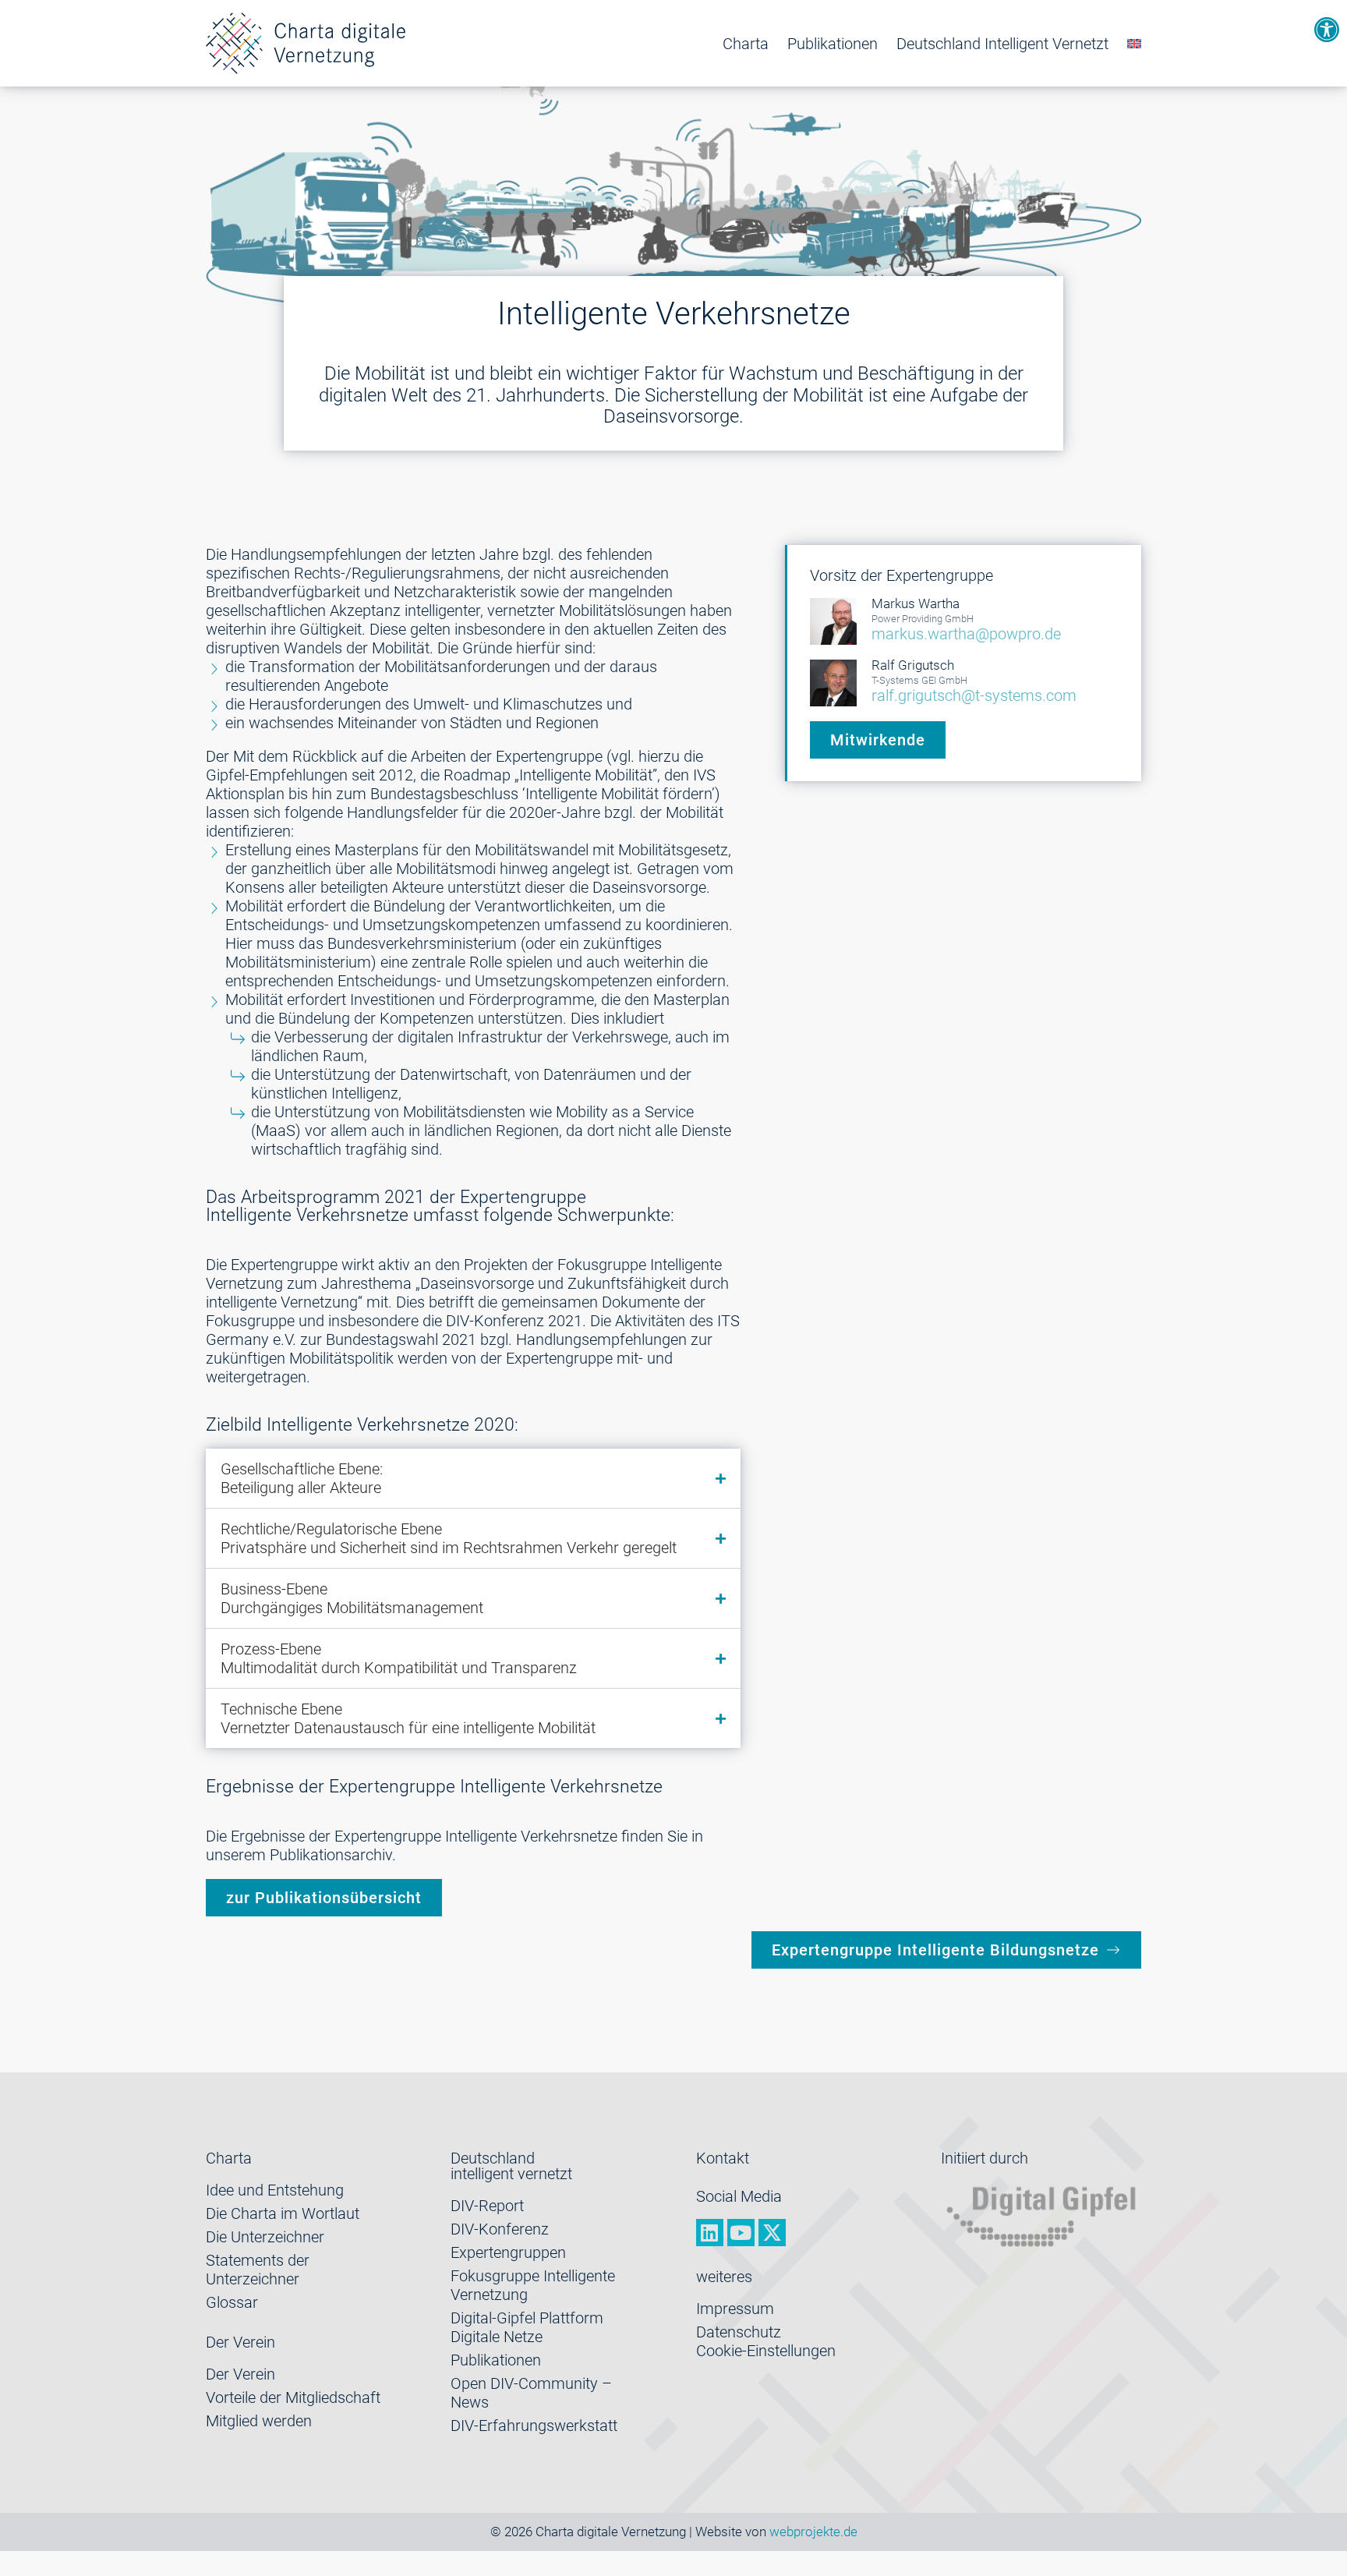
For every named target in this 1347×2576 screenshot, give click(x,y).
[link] (1327, 30)
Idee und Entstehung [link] (275, 2190)
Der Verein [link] (240, 2374)
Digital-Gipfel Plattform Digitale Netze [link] (527, 2327)
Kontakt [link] (723, 2158)
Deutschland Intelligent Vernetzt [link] (1002, 44)
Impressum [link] (735, 2309)
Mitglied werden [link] (259, 2421)
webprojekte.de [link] (813, 2532)
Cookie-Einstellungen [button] (766, 2351)
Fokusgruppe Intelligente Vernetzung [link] (533, 2285)
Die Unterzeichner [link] (265, 2237)
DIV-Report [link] (487, 2206)
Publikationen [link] (833, 44)
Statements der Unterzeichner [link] (258, 2270)
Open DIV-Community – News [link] (531, 2393)
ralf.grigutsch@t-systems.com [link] (974, 695)
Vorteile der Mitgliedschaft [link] (293, 2397)
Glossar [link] (232, 2302)
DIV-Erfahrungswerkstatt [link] (534, 2426)
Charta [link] (746, 44)
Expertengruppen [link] (508, 2252)
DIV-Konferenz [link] (500, 2229)
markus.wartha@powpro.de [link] (966, 634)
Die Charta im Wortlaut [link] (283, 2213)
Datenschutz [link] (739, 2332)
